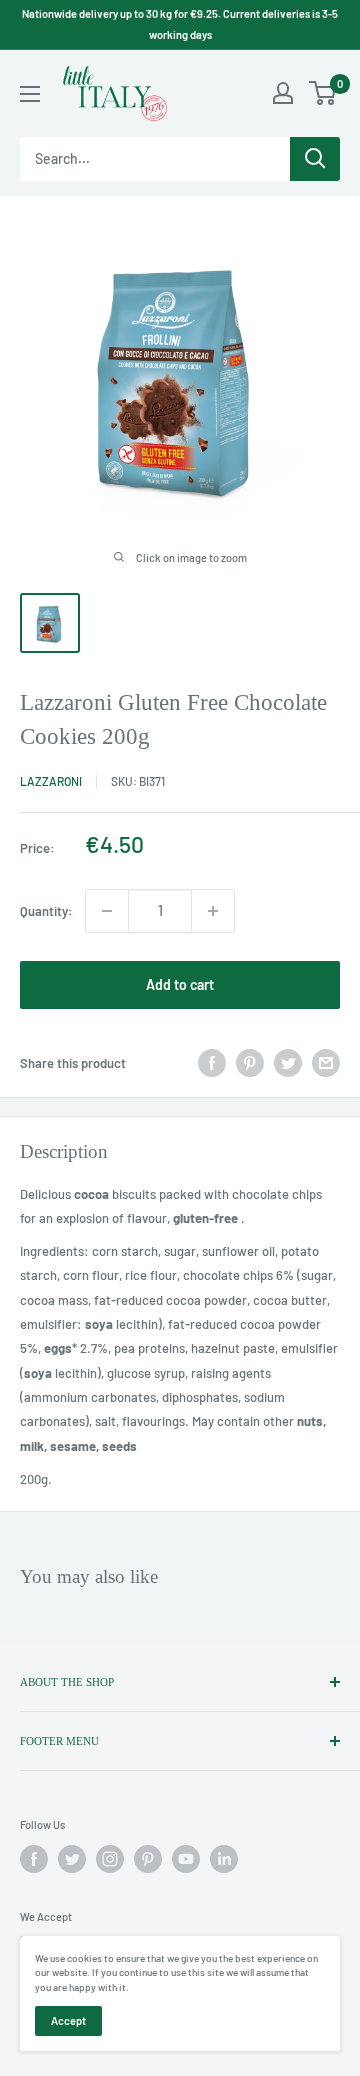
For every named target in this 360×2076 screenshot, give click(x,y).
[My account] (283, 93)
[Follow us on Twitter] (72, 1859)
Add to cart (180, 984)
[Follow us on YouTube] (186, 1859)
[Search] (315, 159)
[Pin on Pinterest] (250, 1063)
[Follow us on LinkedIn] (224, 1859)
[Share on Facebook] (212, 1063)
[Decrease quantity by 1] (107, 911)
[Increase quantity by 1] (213, 911)
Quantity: (46, 911)
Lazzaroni (51, 781)
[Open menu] (30, 94)
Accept (68, 2020)
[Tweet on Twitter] (288, 1063)
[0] (323, 93)
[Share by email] (326, 1063)
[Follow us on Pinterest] (148, 1859)
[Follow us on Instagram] (110, 1859)
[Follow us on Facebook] (34, 1859)
